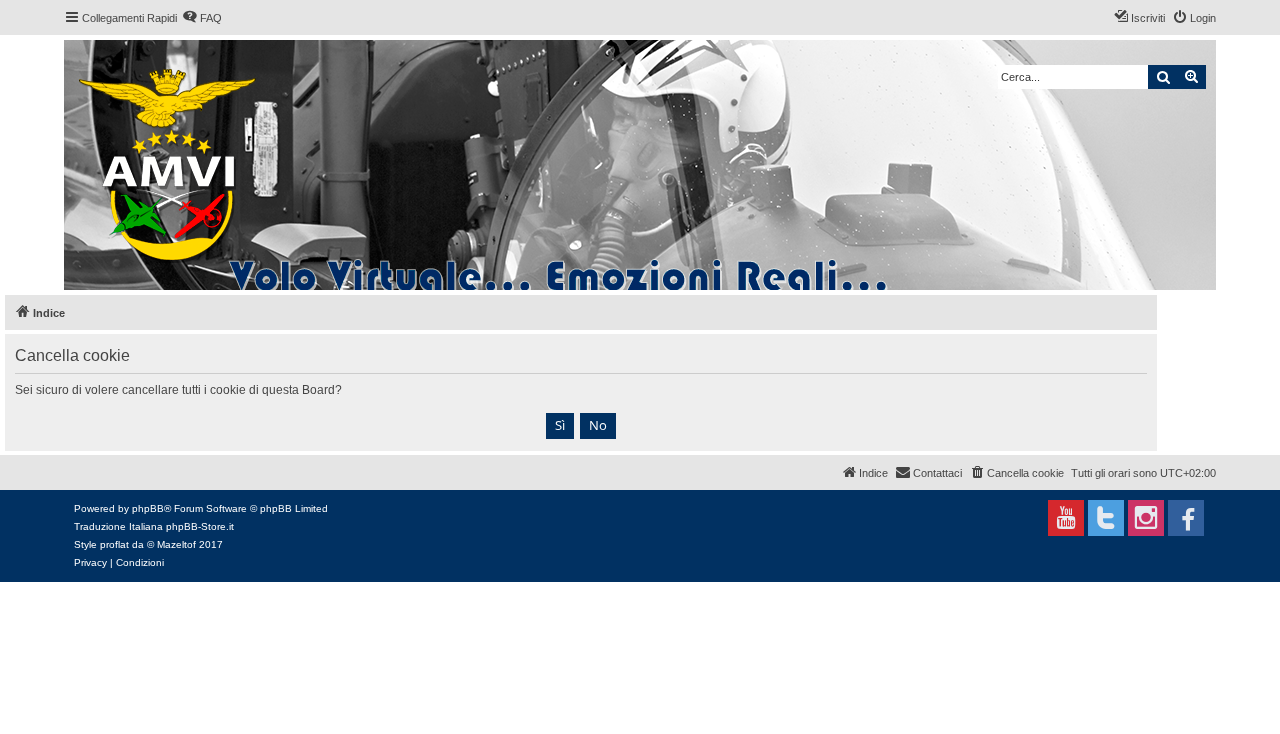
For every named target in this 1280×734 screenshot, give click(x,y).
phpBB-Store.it (200, 526)
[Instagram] (1146, 518)
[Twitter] (1106, 518)
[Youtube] (1066, 518)
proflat (114, 544)
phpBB (148, 508)
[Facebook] (1186, 518)
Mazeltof (176, 544)
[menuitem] (202, 18)
